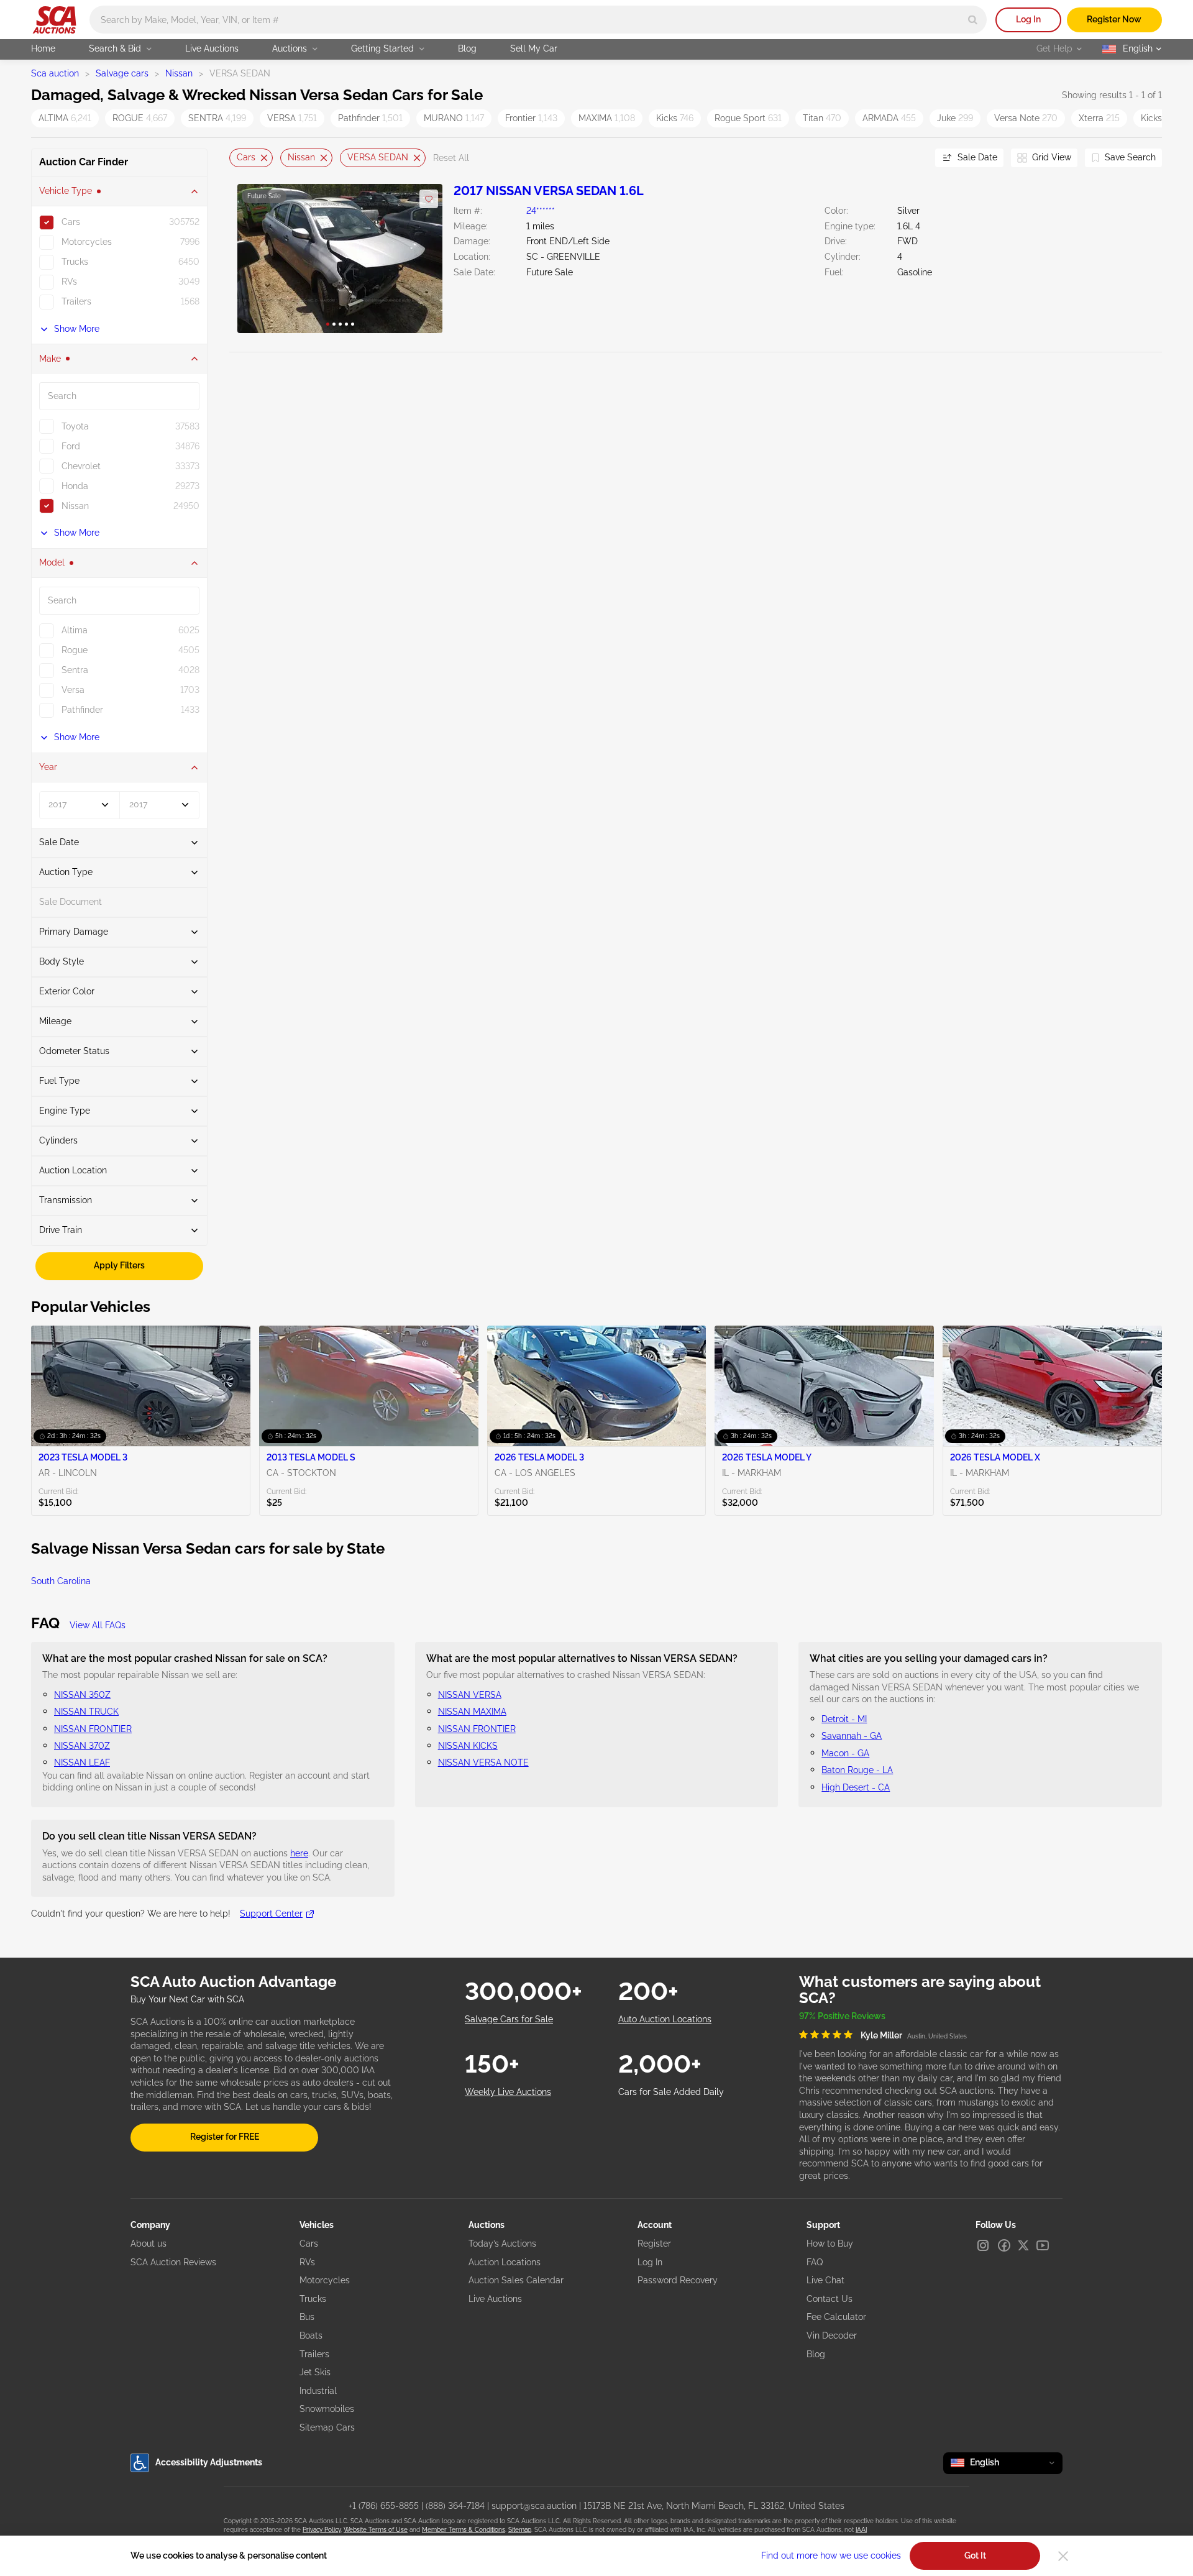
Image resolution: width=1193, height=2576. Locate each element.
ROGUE (140, 118)
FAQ (815, 2262)
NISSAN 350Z (82, 1695)
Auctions (290, 48)
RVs (307, 2262)
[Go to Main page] (54, 20)
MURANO (454, 118)
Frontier (531, 118)
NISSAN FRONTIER (93, 1729)
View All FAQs (98, 1625)
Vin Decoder (832, 2335)
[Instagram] (983, 2245)
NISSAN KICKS (468, 1746)
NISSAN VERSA (470, 1695)
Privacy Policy (322, 2530)
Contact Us (830, 2299)
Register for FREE (225, 2137)
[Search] (973, 20)
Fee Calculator (836, 2317)
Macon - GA (845, 1753)
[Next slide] (910, 158)
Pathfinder (370, 118)
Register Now (1114, 19)
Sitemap (520, 2530)
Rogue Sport (748, 118)
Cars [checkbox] (71, 222)
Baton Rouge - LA (857, 1770)
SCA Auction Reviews (173, 2262)
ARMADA (889, 118)
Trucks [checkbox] (75, 262)
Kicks (675, 118)
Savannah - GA (852, 1736)
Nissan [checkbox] (75, 506)
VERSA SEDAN (378, 157)
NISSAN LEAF (82, 1762)
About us (149, 2244)
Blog (467, 48)
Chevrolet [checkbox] (81, 466)
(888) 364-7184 (455, 2506)
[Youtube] (1043, 2245)
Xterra (1099, 118)
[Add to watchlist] (429, 199)
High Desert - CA (856, 1787)
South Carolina (61, 1581)
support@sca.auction (534, 2506)
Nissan (179, 73)
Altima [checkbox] (75, 630)
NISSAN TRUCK (86, 1712)
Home (43, 48)
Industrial (318, 2391)
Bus (307, 2317)
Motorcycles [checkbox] (87, 242)
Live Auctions (212, 48)
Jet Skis (315, 2372)
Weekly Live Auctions (508, 2092)
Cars (246, 157)
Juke (955, 118)
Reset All (451, 158)
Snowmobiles (327, 2409)
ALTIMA (65, 118)
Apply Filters (119, 1265)
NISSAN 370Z (82, 1746)
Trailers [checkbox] (76, 301)
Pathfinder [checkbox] (82, 710)
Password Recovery (678, 2280)
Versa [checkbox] (73, 690)
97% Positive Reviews (842, 2016)
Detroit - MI (844, 1719)
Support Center (271, 1914)
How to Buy (830, 2244)
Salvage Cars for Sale (509, 2019)
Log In (1028, 19)
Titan (822, 118)
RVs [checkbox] (69, 282)
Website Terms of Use (376, 2530)
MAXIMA (607, 118)
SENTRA (217, 118)
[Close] (1063, 2556)
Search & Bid (115, 48)
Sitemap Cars (327, 2427)
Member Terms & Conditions (464, 2530)
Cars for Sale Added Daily (671, 2092)
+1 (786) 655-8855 (384, 2506)
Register (654, 2244)
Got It (975, 2555)
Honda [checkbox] (75, 486)
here (299, 1853)
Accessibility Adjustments (209, 2462)
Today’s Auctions (502, 2244)
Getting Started (382, 48)
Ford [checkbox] (71, 446)
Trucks (313, 2299)
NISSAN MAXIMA (472, 1712)
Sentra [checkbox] (75, 670)
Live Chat (825, 2280)
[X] (1023, 2245)
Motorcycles (325, 2280)
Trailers (314, 2354)
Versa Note (1026, 118)
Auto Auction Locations (665, 2019)
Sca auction (55, 73)
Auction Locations (505, 2262)
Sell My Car (534, 48)
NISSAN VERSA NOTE (483, 1762)
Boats (311, 2335)
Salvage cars (122, 73)
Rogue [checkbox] (75, 650)
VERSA (292, 118)
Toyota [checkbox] (75, 426)
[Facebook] (1004, 2245)
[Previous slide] (239, 158)
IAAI (861, 2530)
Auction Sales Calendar (516, 2280)
